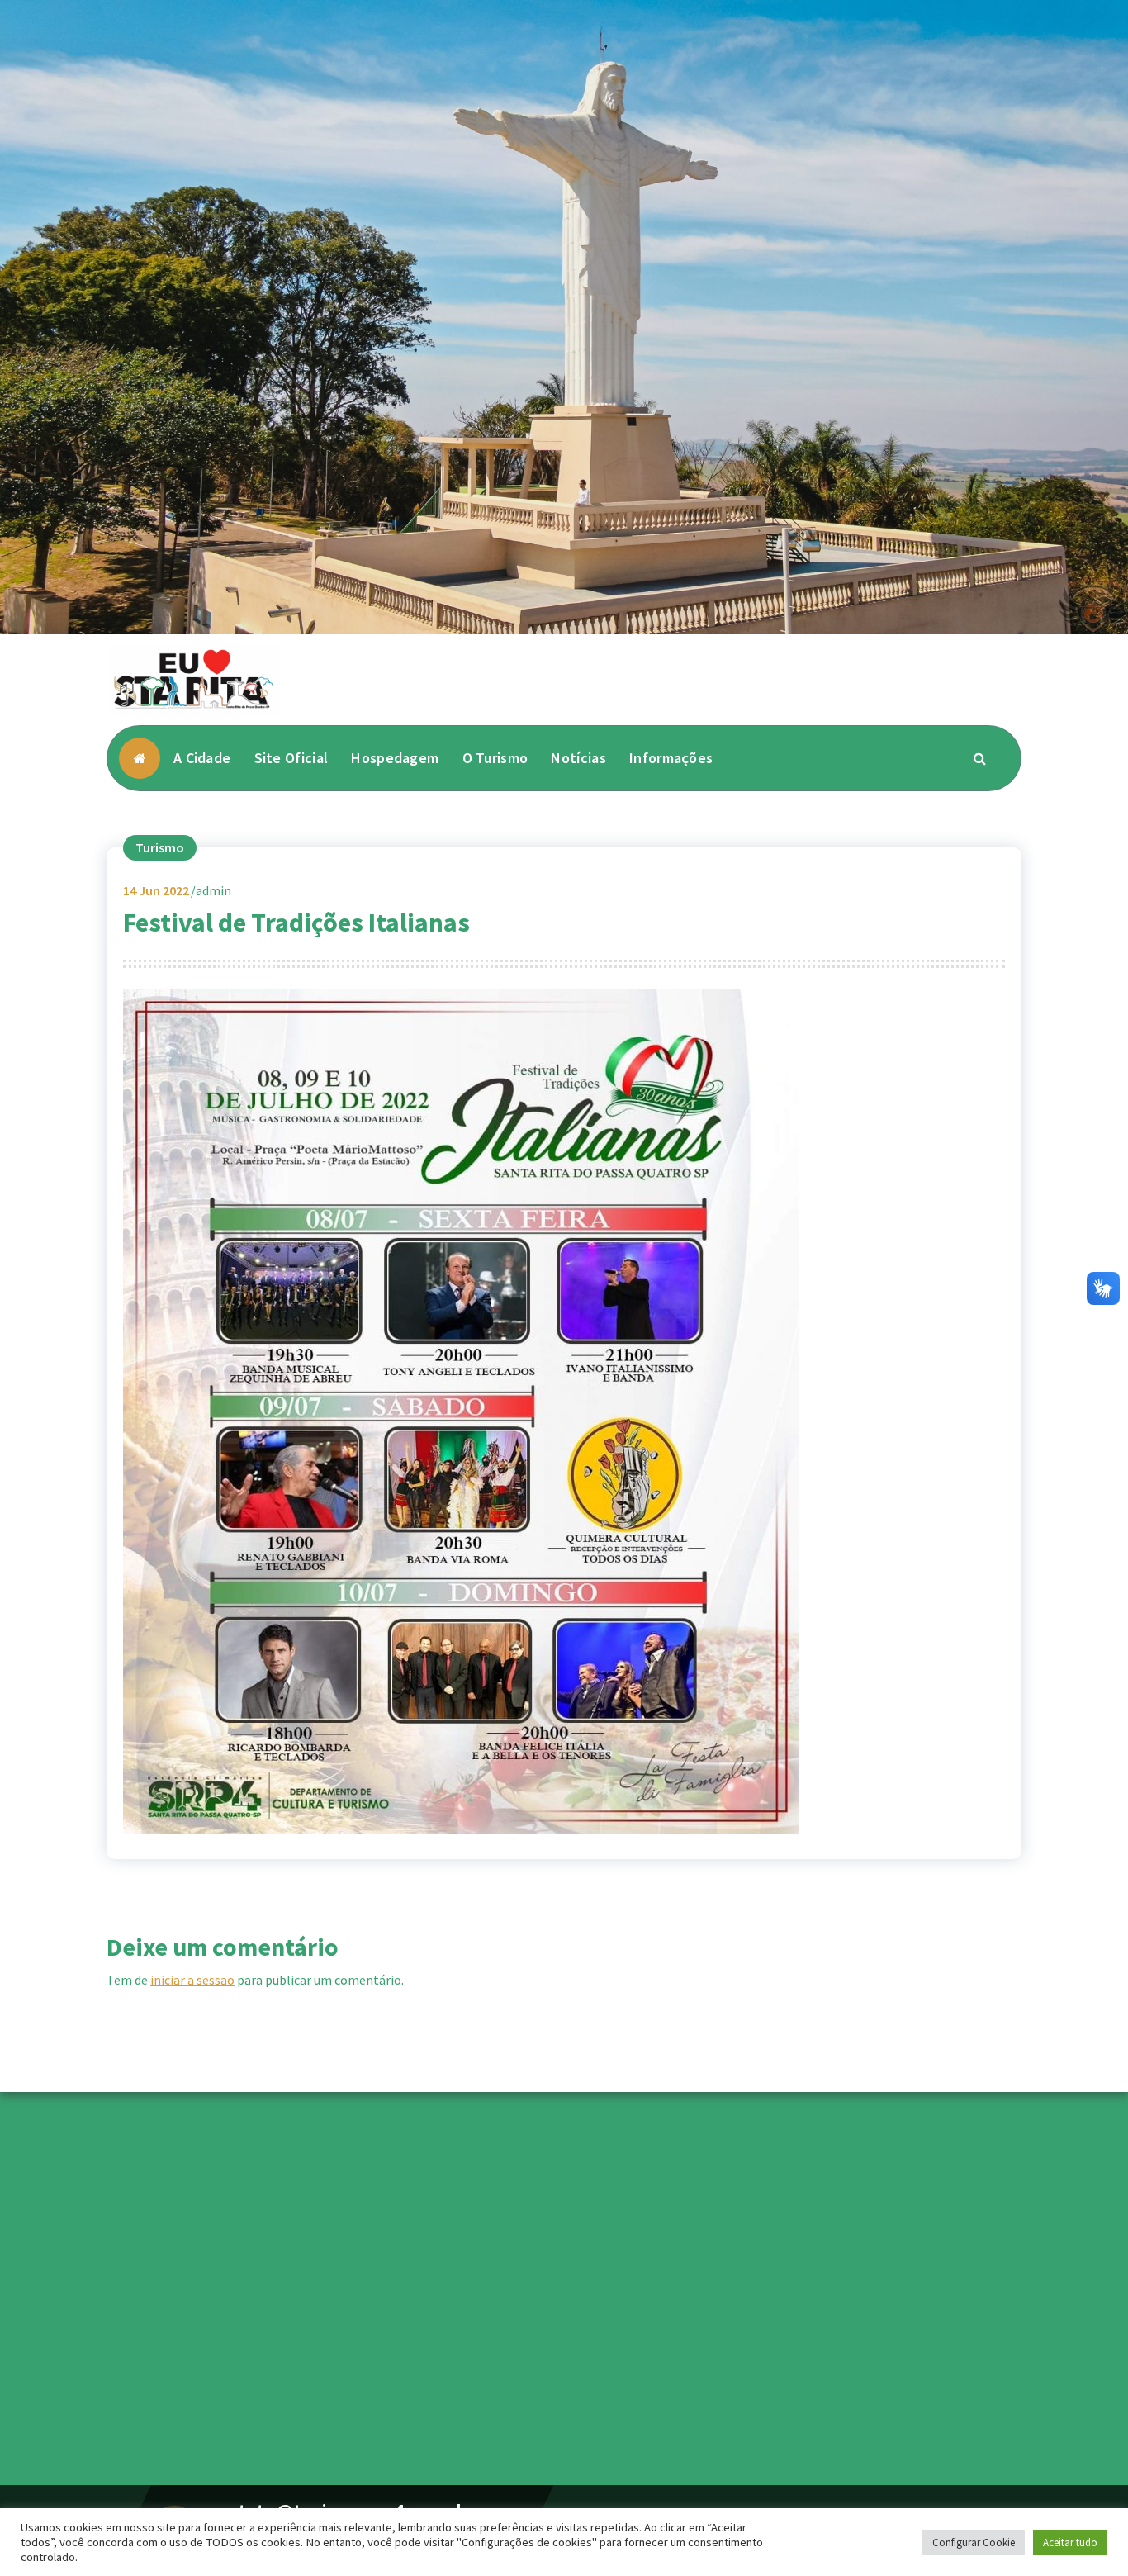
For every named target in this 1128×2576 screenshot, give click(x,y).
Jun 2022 (156, 890)
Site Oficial (291, 758)
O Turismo (495, 758)
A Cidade (202, 758)
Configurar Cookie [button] (974, 2543)
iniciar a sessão (192, 1980)
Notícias (578, 758)
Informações (671, 758)
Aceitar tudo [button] (1070, 2543)
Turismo (160, 847)
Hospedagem (395, 758)
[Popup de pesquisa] (980, 758)
